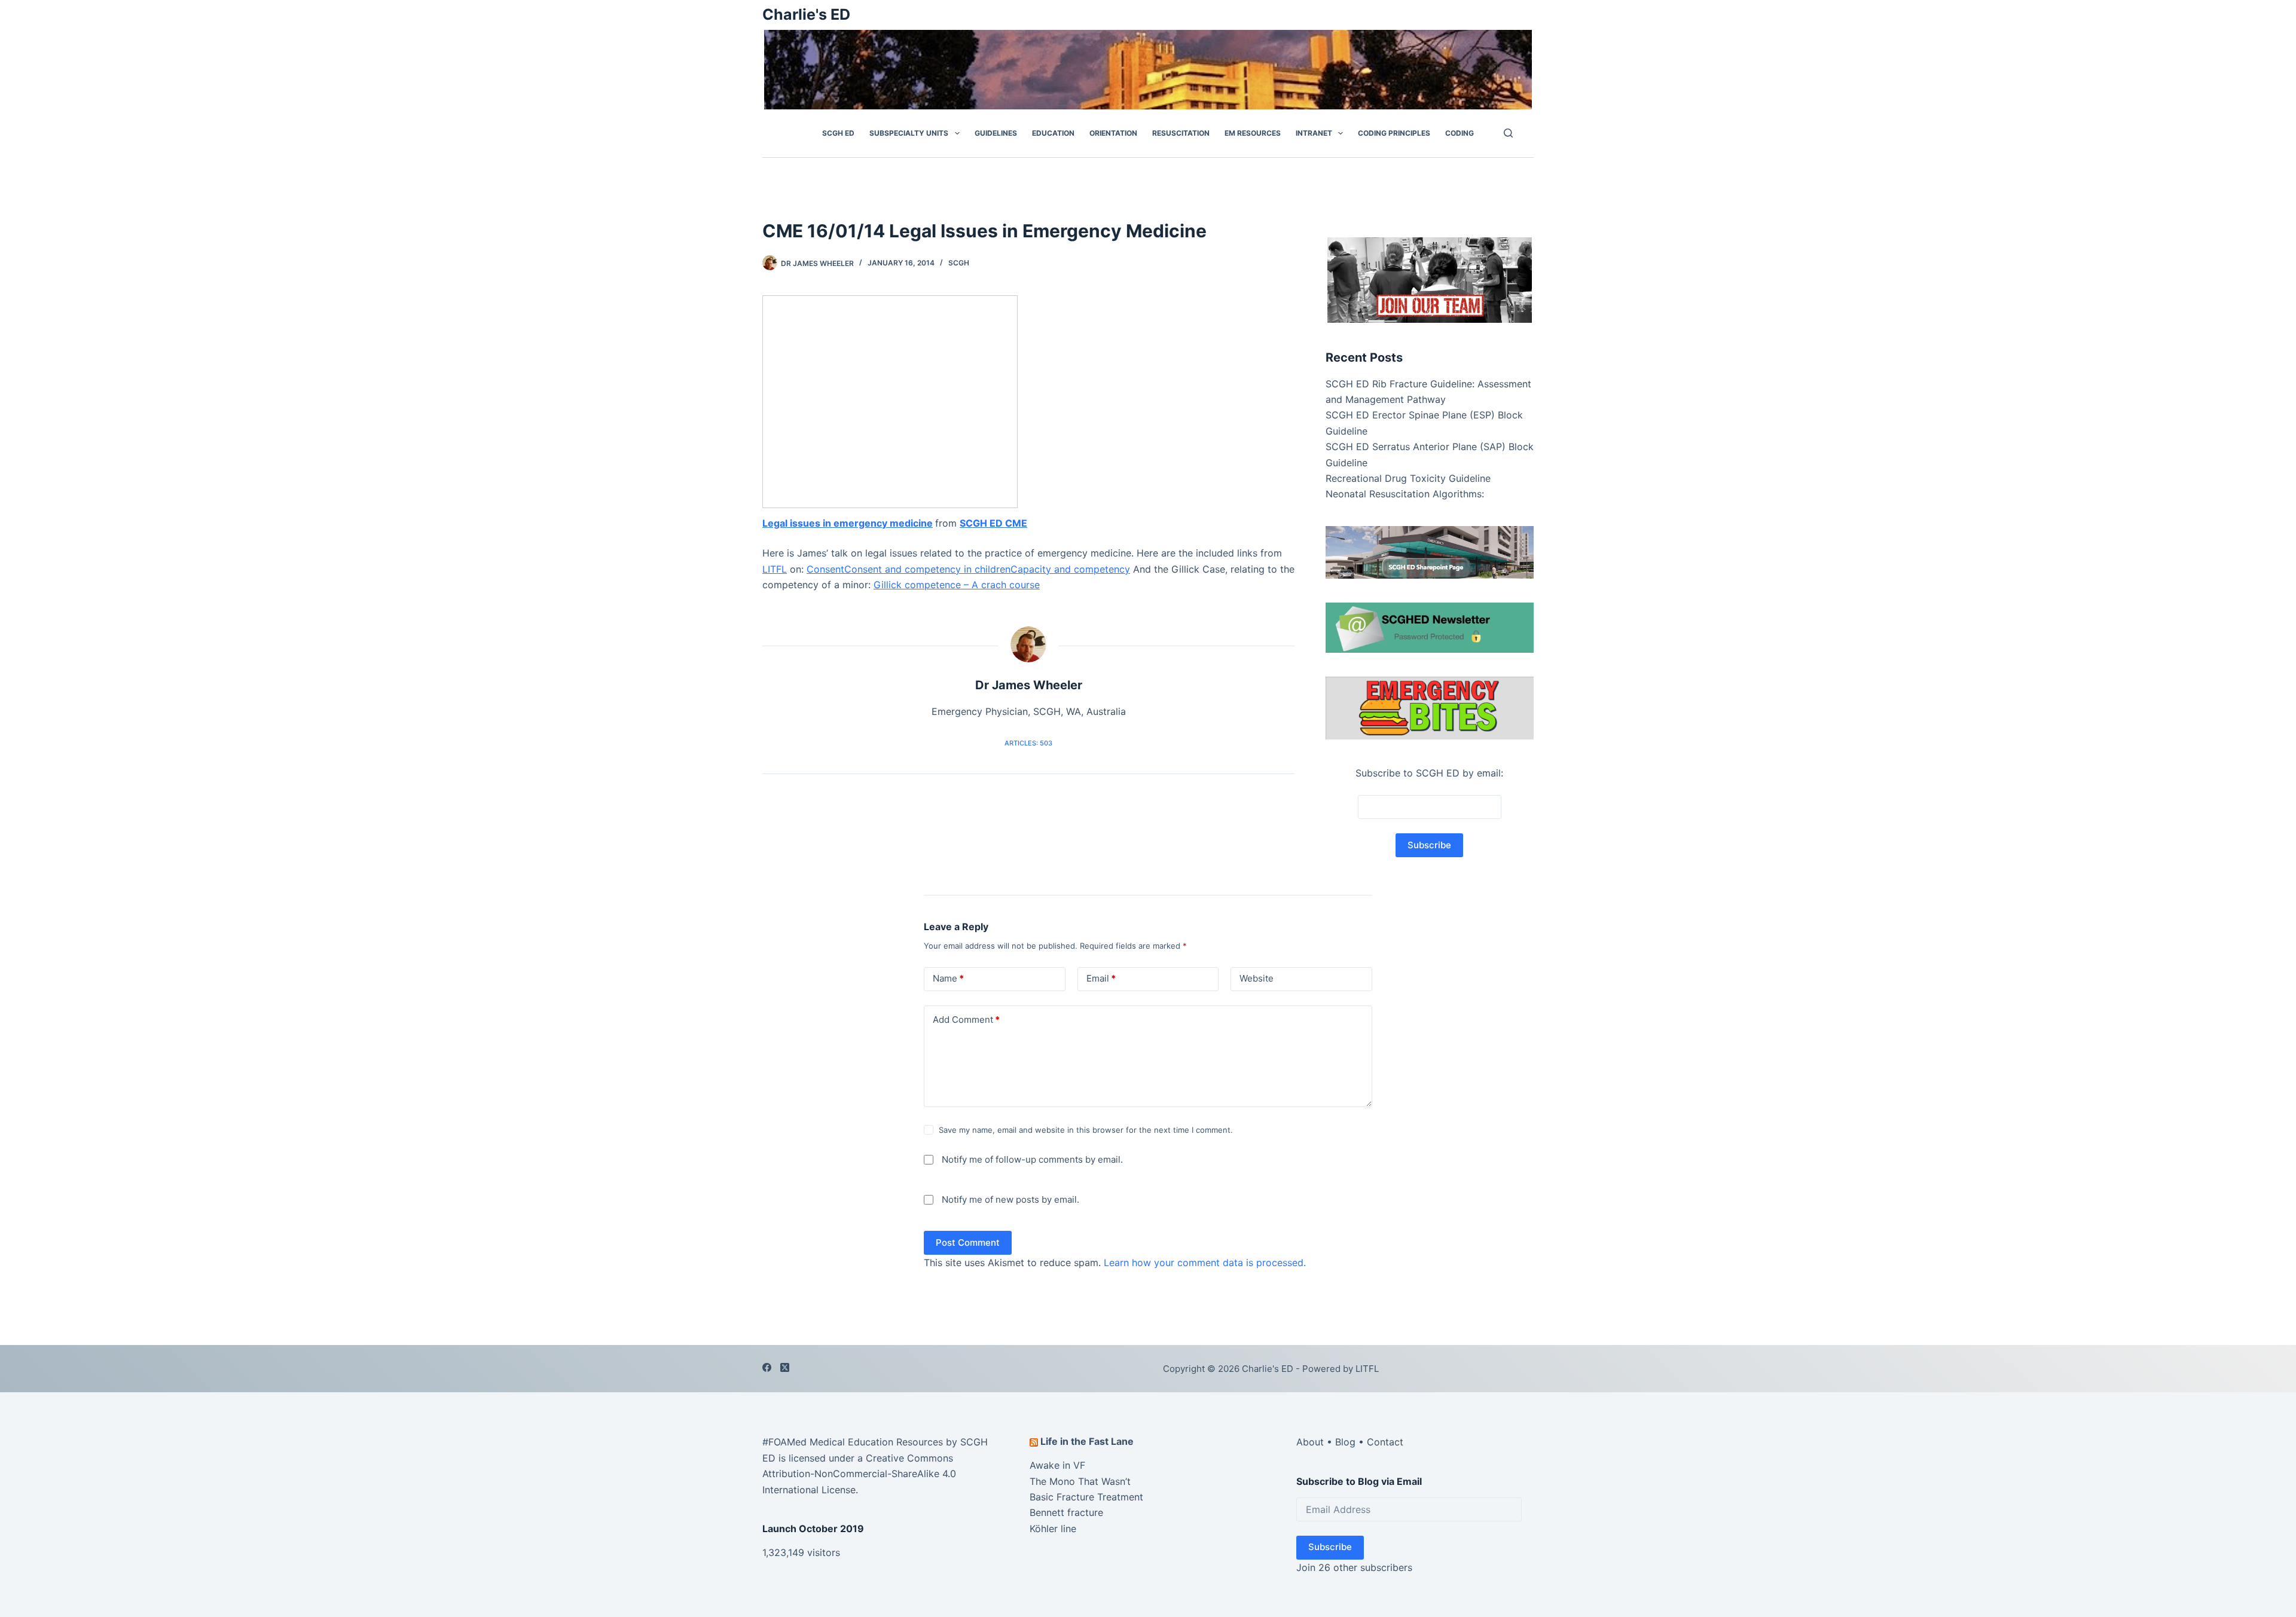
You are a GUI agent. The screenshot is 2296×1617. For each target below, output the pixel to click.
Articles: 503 (1028, 743)
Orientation (1113, 133)
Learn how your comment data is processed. (1205, 1263)
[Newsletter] (1430, 279)
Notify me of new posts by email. (1010, 1199)
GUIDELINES (996, 133)
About (1310, 1442)
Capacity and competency (1070, 569)
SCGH (959, 263)
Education (1053, 133)
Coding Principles (1394, 133)
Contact (1385, 1442)
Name (948, 978)
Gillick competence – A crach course (957, 585)
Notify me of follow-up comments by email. (1032, 1159)
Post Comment (968, 1242)
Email (1101, 978)
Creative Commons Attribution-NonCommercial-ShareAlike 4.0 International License (859, 1474)
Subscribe (1330, 1547)
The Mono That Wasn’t (1080, 1481)
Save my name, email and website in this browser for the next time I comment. (1086, 1130)
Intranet (1314, 133)
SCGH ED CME (993, 523)
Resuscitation (1181, 133)
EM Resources (1253, 133)
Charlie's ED (806, 14)
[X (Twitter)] (785, 1367)
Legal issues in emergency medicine (848, 523)
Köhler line (1053, 1529)
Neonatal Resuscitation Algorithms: (1405, 494)
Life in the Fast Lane (1087, 1441)
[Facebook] (767, 1367)
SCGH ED (838, 133)
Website (1257, 978)
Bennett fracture (1066, 1512)
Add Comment (966, 1020)
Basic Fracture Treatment (1086, 1497)
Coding (1460, 133)
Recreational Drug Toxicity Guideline (1408, 478)
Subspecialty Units (909, 133)
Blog (1345, 1442)
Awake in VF (1057, 1465)
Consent (825, 569)
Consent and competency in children (927, 569)
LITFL (775, 569)
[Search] (1508, 133)
